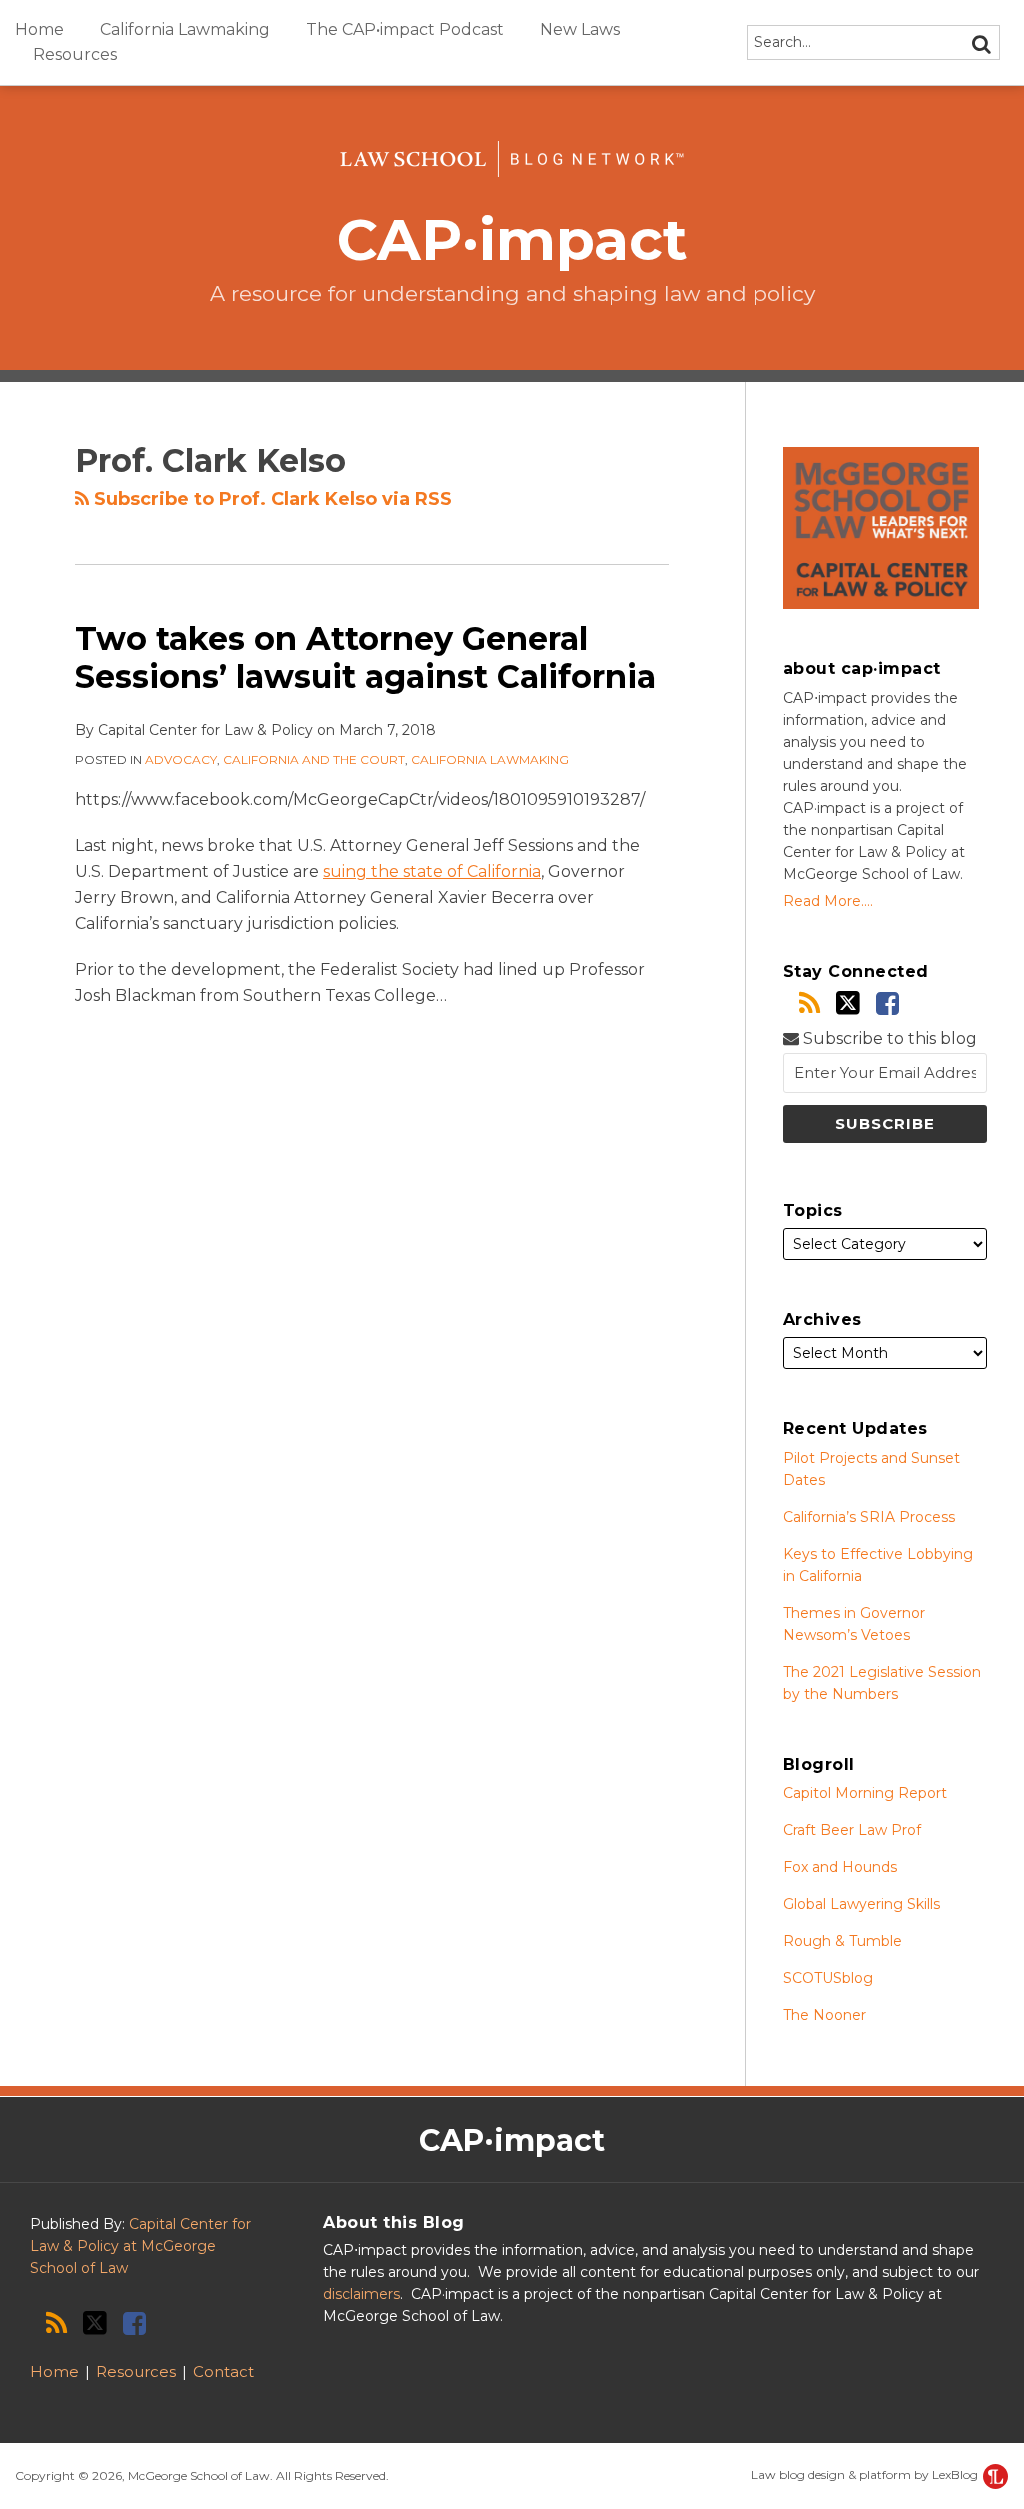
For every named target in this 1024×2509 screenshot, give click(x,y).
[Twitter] (848, 1003)
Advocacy (181, 759)
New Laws (580, 29)
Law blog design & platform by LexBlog (866, 2474)
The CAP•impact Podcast (405, 29)
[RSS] (809, 1003)
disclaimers (361, 2294)
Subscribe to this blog (888, 1038)
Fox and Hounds (840, 1867)
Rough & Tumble (842, 1941)
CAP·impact (512, 239)
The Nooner (824, 2015)
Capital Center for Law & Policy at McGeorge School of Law (140, 2246)
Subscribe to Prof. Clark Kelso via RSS (270, 499)
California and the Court (314, 759)
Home (39, 29)
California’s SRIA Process (869, 1517)
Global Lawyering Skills (861, 1904)
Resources (75, 54)
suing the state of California (432, 871)
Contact (223, 2371)
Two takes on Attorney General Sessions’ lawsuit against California (365, 657)
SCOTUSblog (828, 1978)
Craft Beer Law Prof (852, 1830)
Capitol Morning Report (865, 1793)
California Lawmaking (185, 29)
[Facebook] (887, 1003)
